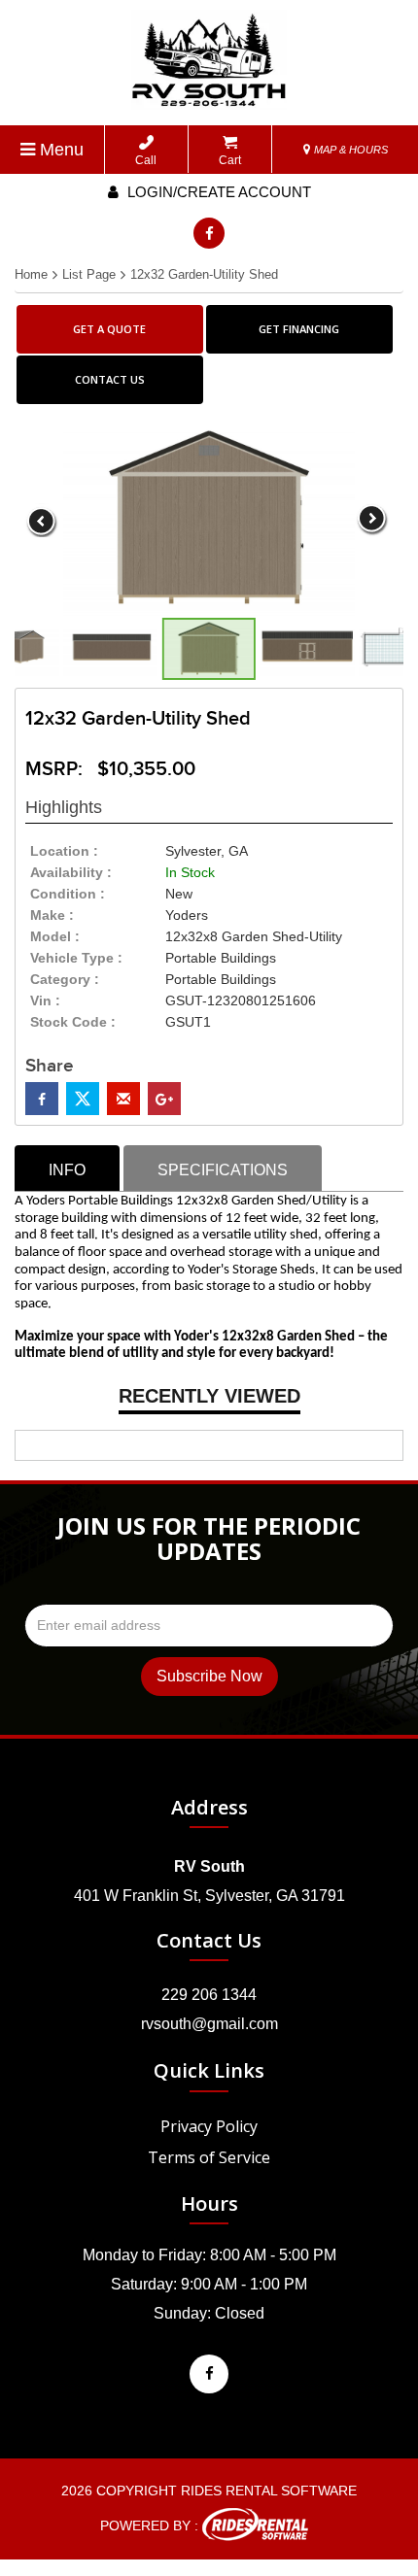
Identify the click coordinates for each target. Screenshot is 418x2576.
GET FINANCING (299, 329)
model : (55, 936)
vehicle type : (76, 958)
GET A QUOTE (109, 329)
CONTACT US (110, 379)
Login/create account (217, 192)
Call (146, 160)
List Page (89, 274)
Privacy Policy (209, 2126)
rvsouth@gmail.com (209, 2024)
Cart (230, 160)
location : (64, 851)
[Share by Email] (123, 1099)
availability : (71, 872)
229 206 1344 (209, 1995)
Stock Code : (73, 1022)
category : (65, 979)
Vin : (45, 1000)
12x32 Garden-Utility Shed (204, 274)
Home (31, 274)
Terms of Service (209, 2157)
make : (52, 915)
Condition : (68, 894)
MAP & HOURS (349, 150)
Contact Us (209, 1940)
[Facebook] (209, 233)
